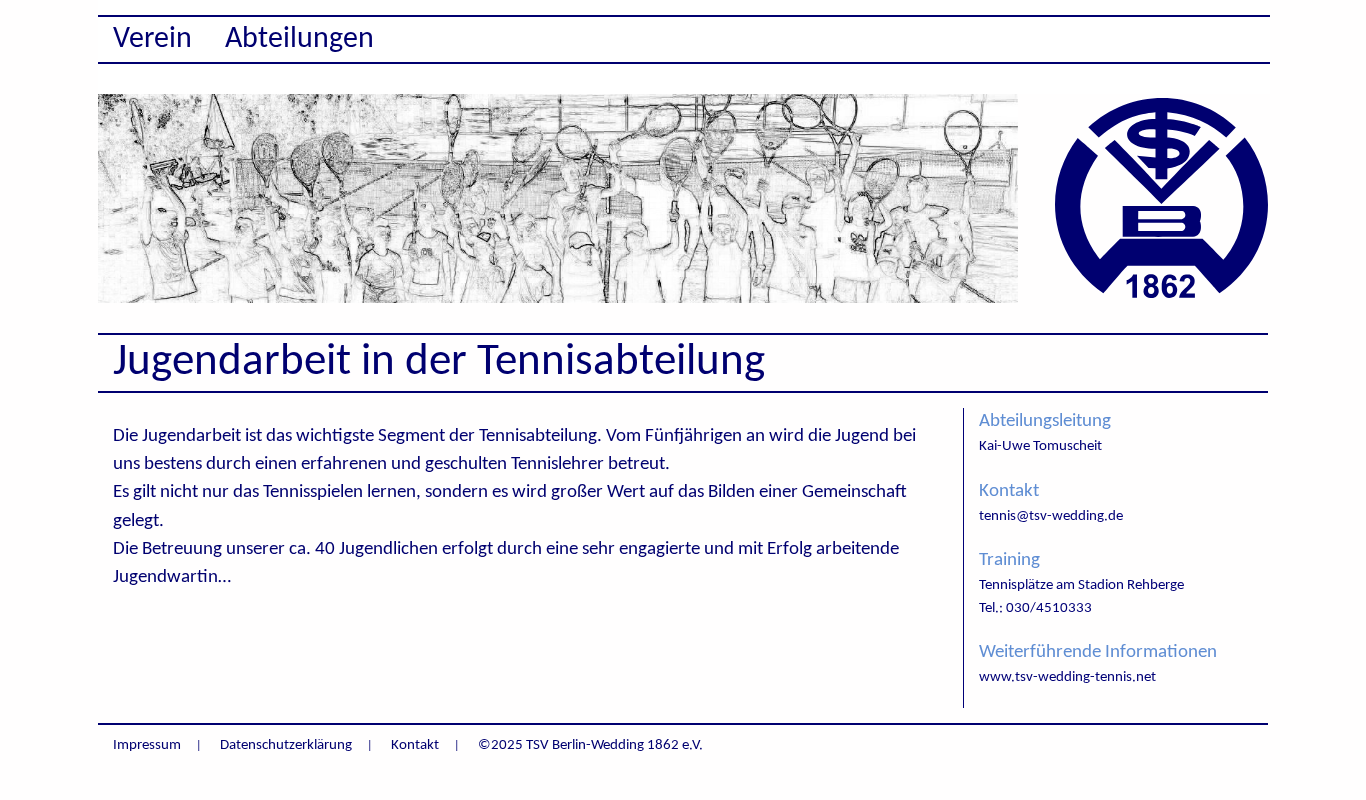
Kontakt (415, 745)
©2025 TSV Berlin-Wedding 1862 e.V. (590, 745)
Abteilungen (299, 39)
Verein (152, 39)
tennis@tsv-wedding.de (1051, 516)
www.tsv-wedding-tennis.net (1067, 677)
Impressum (147, 745)
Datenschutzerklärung (286, 745)
